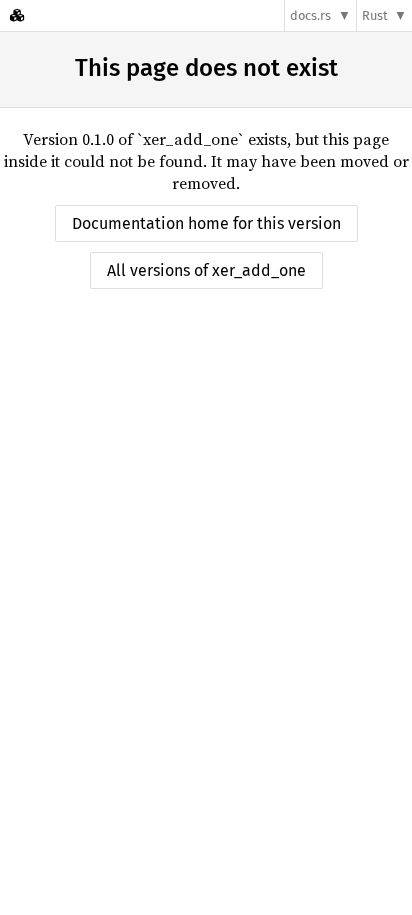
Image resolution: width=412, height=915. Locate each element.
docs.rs (310, 15)
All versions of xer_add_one (206, 270)
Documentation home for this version (206, 223)
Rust (375, 15)
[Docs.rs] (17, 15)
